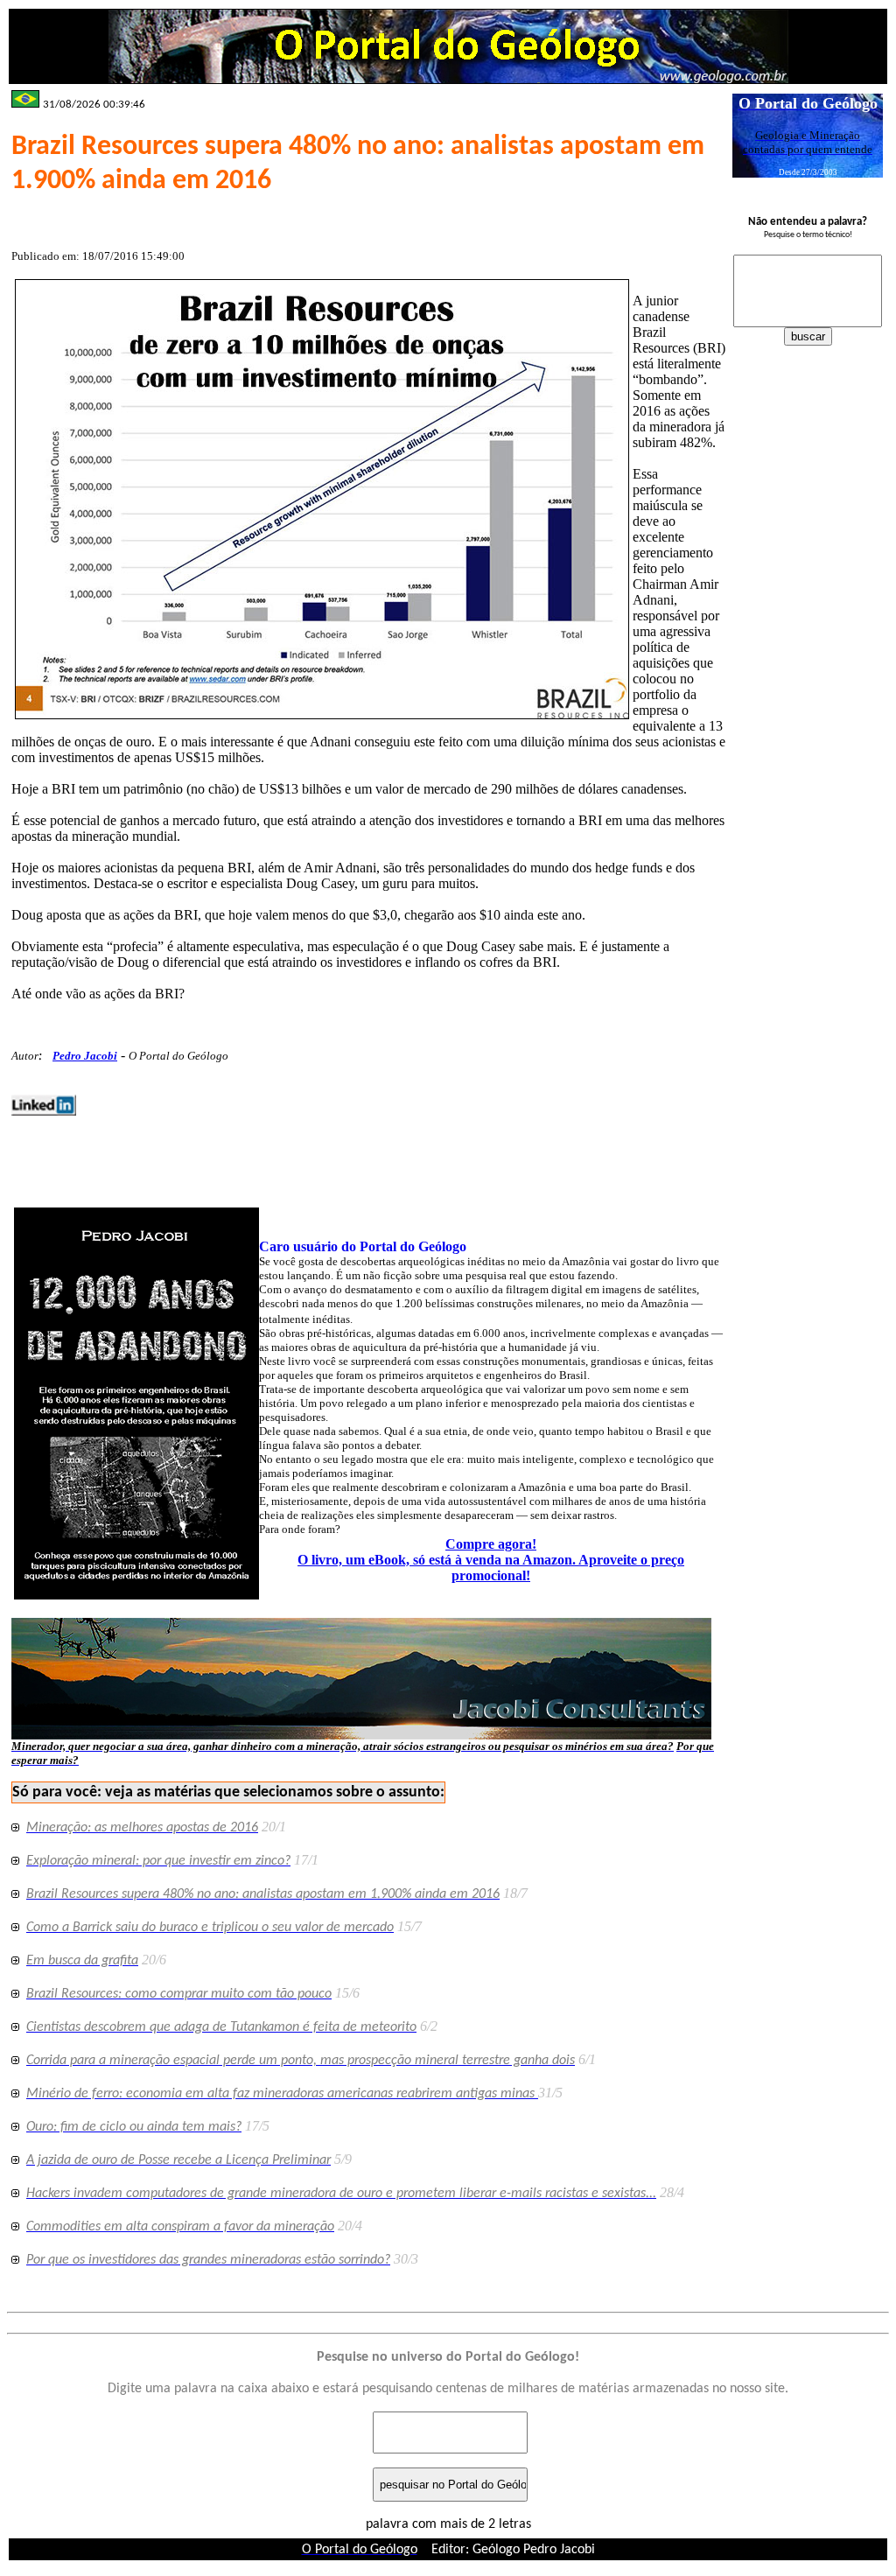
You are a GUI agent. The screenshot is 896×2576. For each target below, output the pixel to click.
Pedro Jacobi (85, 1056)
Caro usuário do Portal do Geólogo (363, 1246)
